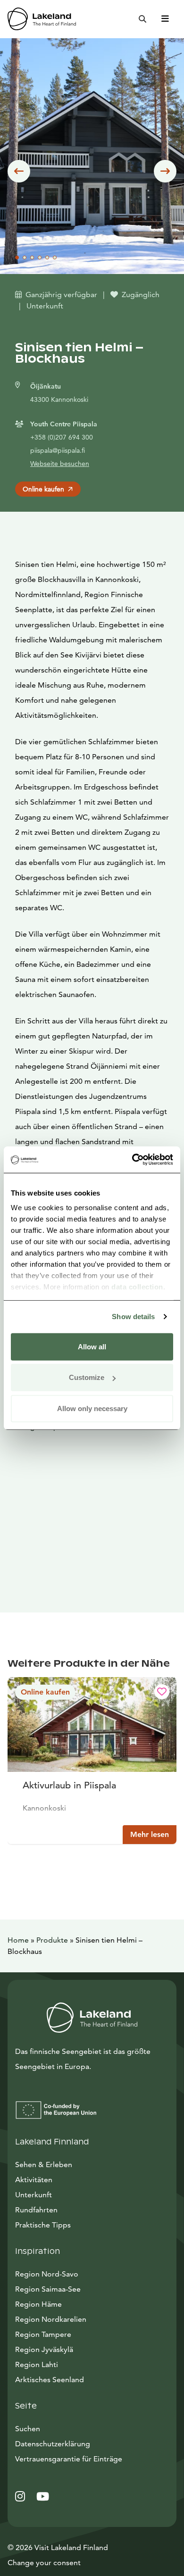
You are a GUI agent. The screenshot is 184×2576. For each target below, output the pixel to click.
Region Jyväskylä (44, 2349)
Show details (133, 1317)
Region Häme (38, 2304)
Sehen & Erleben (44, 2165)
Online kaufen (43, 489)
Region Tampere (43, 2334)
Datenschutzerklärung (53, 2444)
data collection (137, 1287)
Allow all (92, 1346)
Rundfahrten (36, 2210)
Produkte (52, 1940)
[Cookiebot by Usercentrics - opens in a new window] (132, 1160)
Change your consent (44, 2563)
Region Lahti (37, 2364)
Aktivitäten (34, 2180)
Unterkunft (33, 2195)
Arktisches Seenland (50, 2380)
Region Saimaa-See (48, 2289)
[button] (19, 171)
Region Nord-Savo (47, 2274)
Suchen (28, 2429)
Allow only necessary (92, 1408)
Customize (87, 1377)
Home (18, 1940)
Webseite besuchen (60, 464)
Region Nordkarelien (51, 2319)
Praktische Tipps (43, 2225)
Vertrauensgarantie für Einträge (69, 2459)
